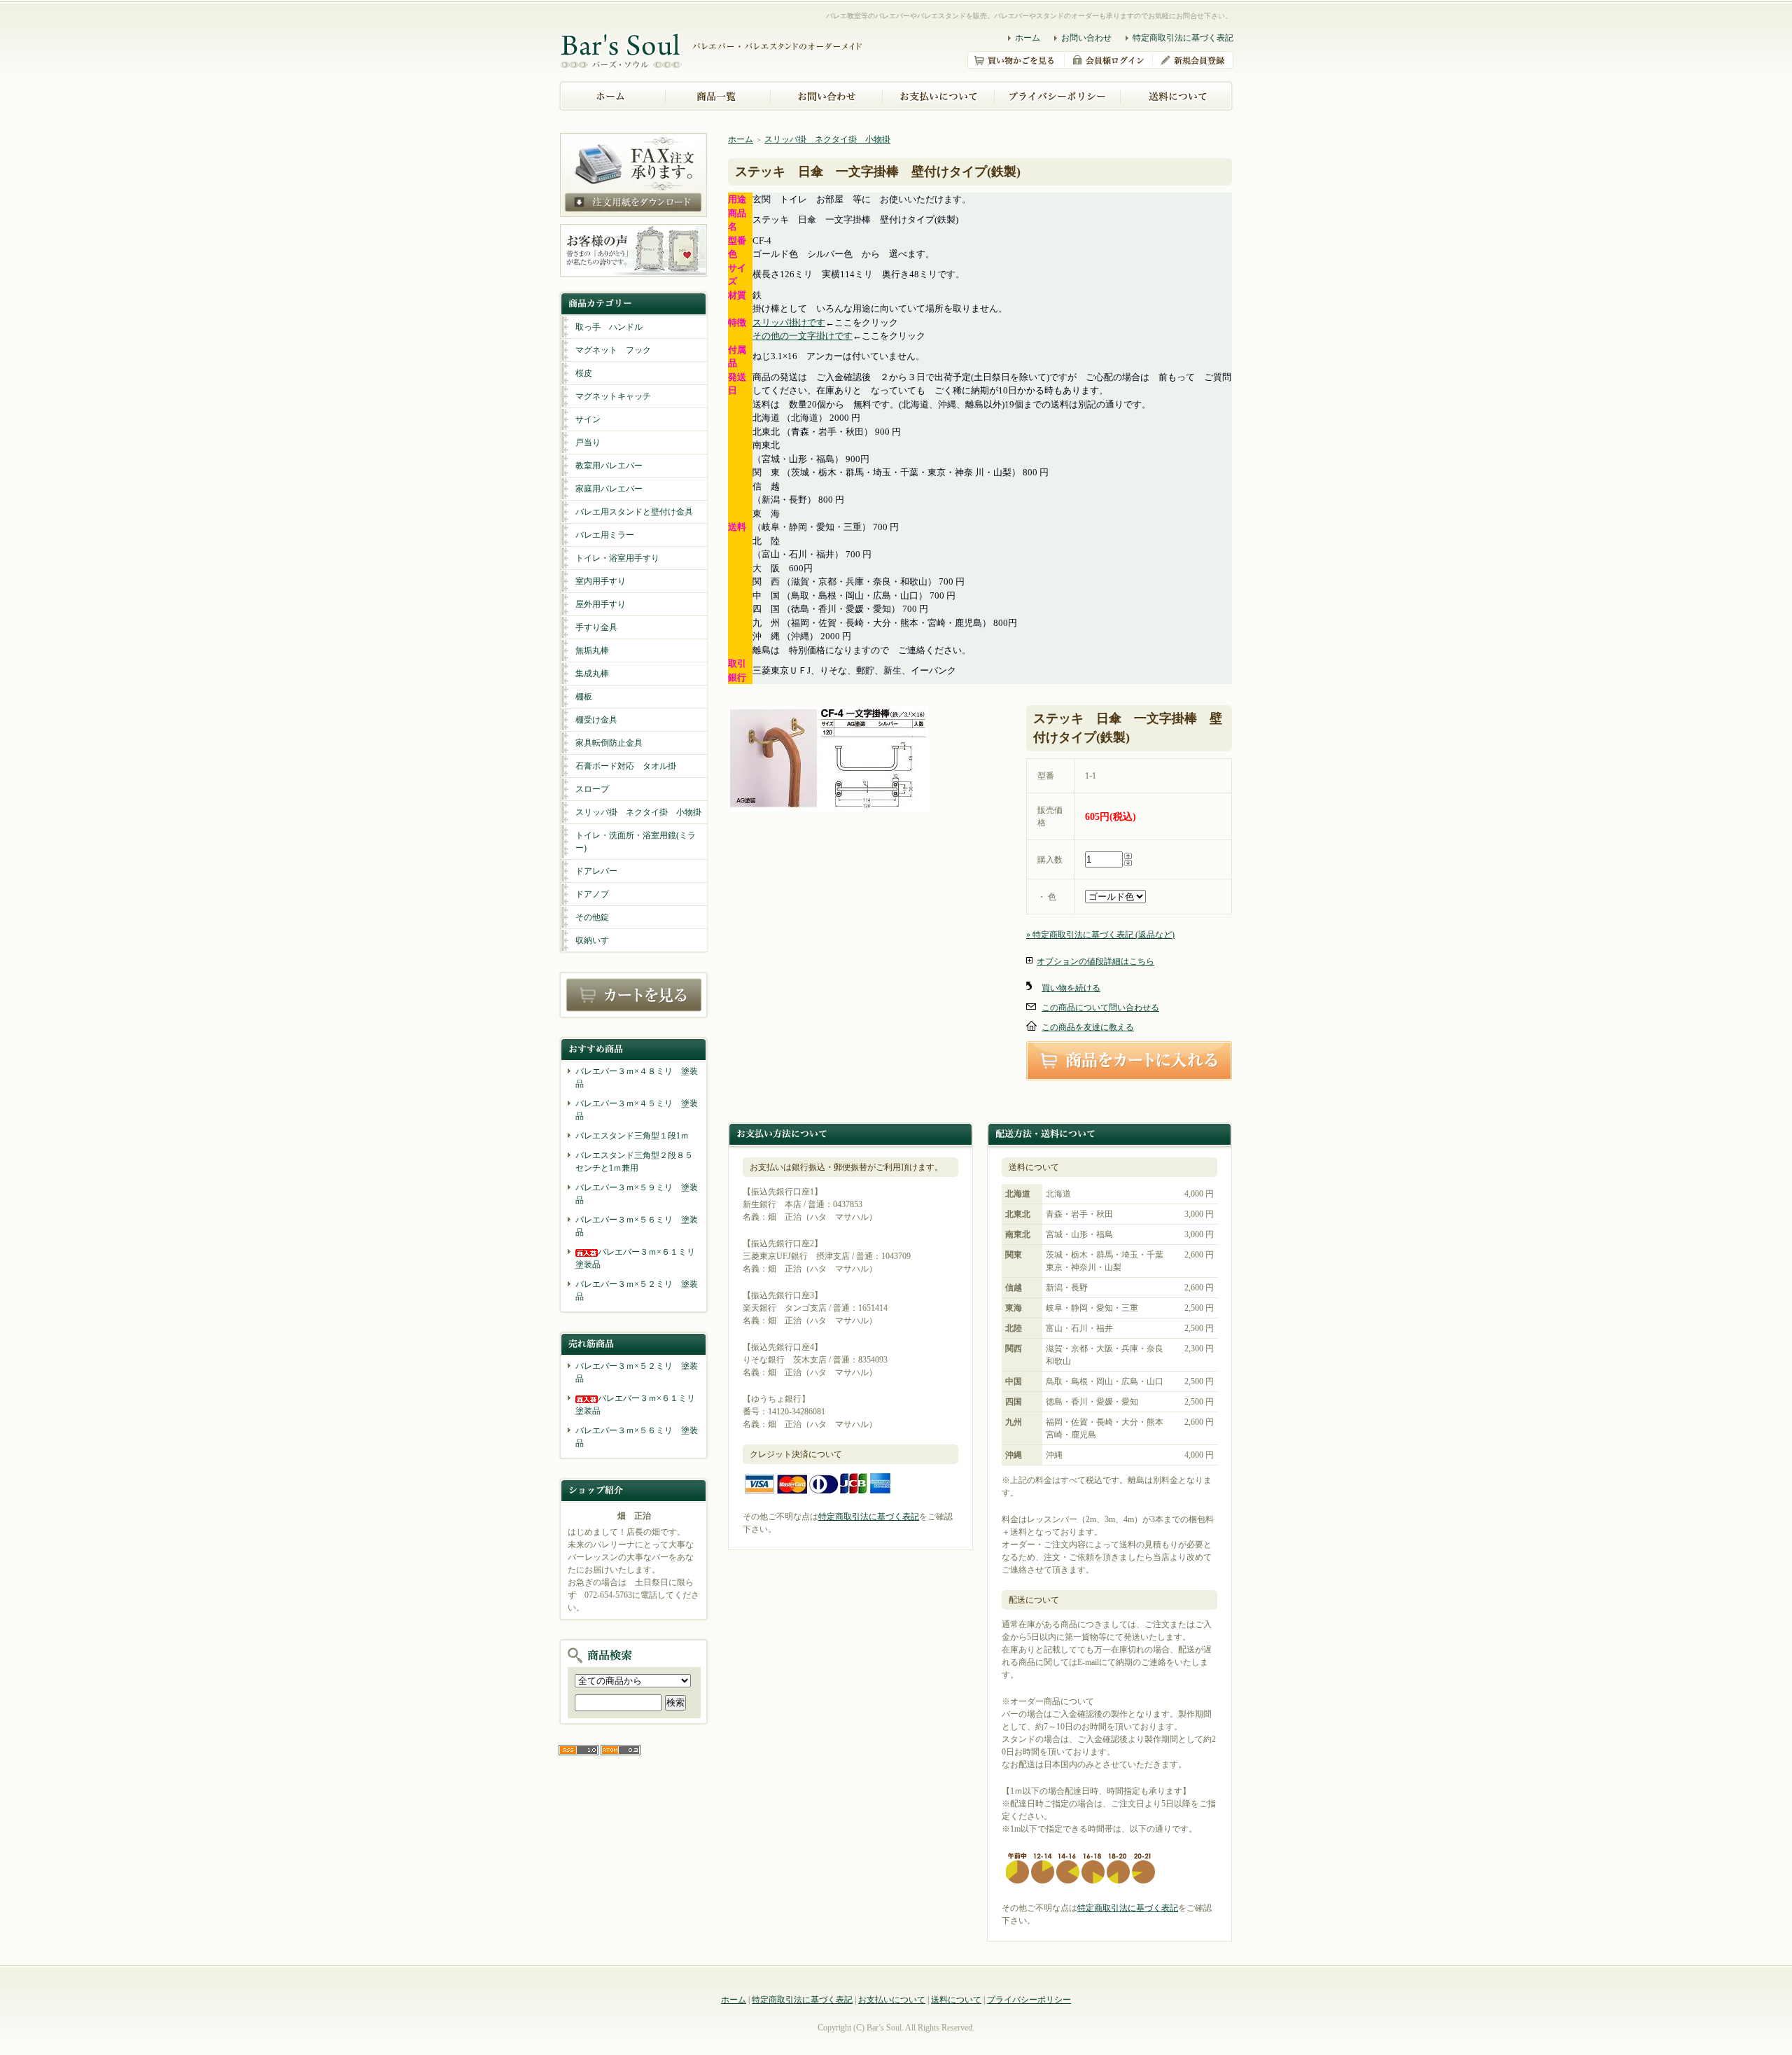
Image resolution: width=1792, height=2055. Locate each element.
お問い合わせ (1086, 38)
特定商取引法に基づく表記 (1183, 38)
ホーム (1028, 38)
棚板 (584, 697)
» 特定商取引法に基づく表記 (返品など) (1100, 935)
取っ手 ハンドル (609, 327)
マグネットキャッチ (613, 396)
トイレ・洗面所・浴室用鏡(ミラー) (636, 842)
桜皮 (584, 373)
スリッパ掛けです (789, 322)
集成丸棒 (592, 674)
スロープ (592, 789)
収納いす (592, 940)
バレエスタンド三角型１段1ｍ (632, 1136)
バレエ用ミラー (605, 535)
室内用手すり (601, 581)
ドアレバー (596, 871)
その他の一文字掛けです (803, 336)
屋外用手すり (601, 604)
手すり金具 (596, 627)
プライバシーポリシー (1029, 2000)
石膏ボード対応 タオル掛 (626, 766)
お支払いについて (892, 2000)
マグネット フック (613, 350)
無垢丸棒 (592, 650)
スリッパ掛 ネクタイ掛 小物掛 (638, 812)
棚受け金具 (596, 720)
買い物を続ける (1071, 988)
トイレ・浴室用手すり (617, 558)
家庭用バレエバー (609, 489)
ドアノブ (592, 894)
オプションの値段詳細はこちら (1095, 961)
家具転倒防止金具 (609, 743)
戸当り (588, 443)
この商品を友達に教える (1088, 1027)
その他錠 (592, 917)
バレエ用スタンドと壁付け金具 (634, 512)
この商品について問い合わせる (1100, 1008)
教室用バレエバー (609, 466)
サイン (588, 419)
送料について (956, 2000)
